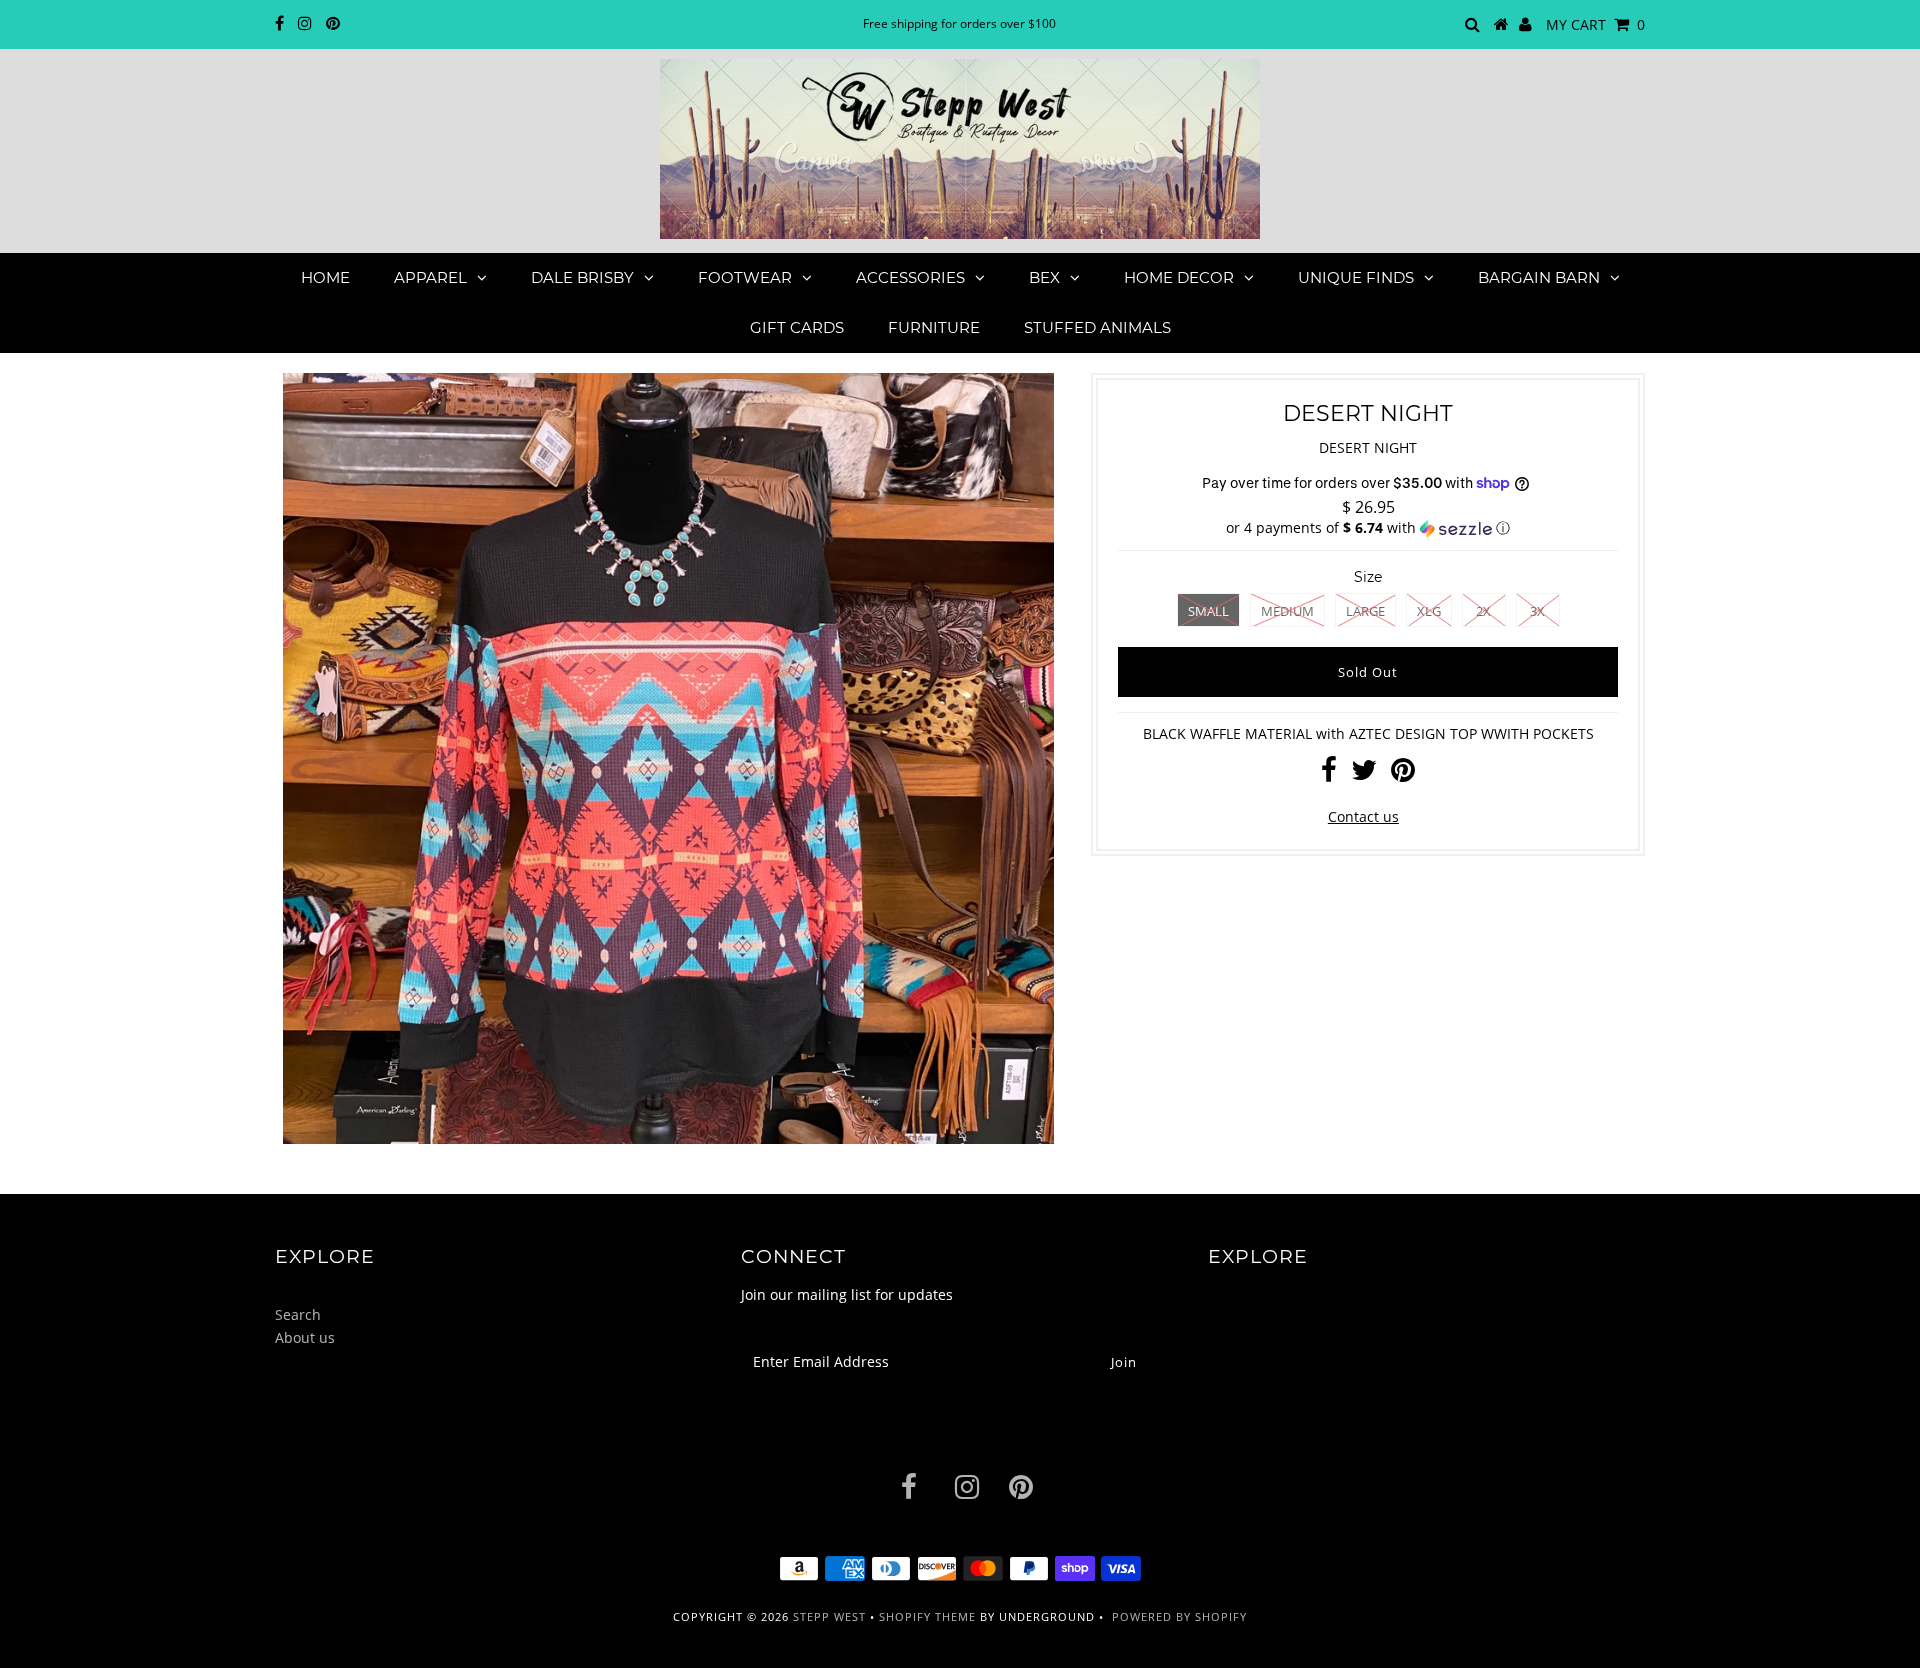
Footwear (745, 277)
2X (1483, 611)
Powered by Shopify (1179, 1616)
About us (305, 1337)
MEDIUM (1287, 611)
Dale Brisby (582, 277)
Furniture (934, 327)
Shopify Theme (927, 1616)
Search (298, 1314)
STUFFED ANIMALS (1097, 327)
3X (1537, 611)
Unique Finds (1356, 277)
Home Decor (1179, 277)
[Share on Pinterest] (1403, 774)
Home (325, 277)
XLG (1429, 611)
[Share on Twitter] (1364, 774)
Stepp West (829, 1616)
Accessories (910, 277)
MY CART (1595, 24)
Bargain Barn (1539, 277)
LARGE (1365, 611)
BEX (1044, 277)
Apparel (430, 277)
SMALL (1208, 611)
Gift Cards (797, 327)
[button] (1368, 528)
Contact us (1363, 816)
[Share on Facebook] (1329, 774)
